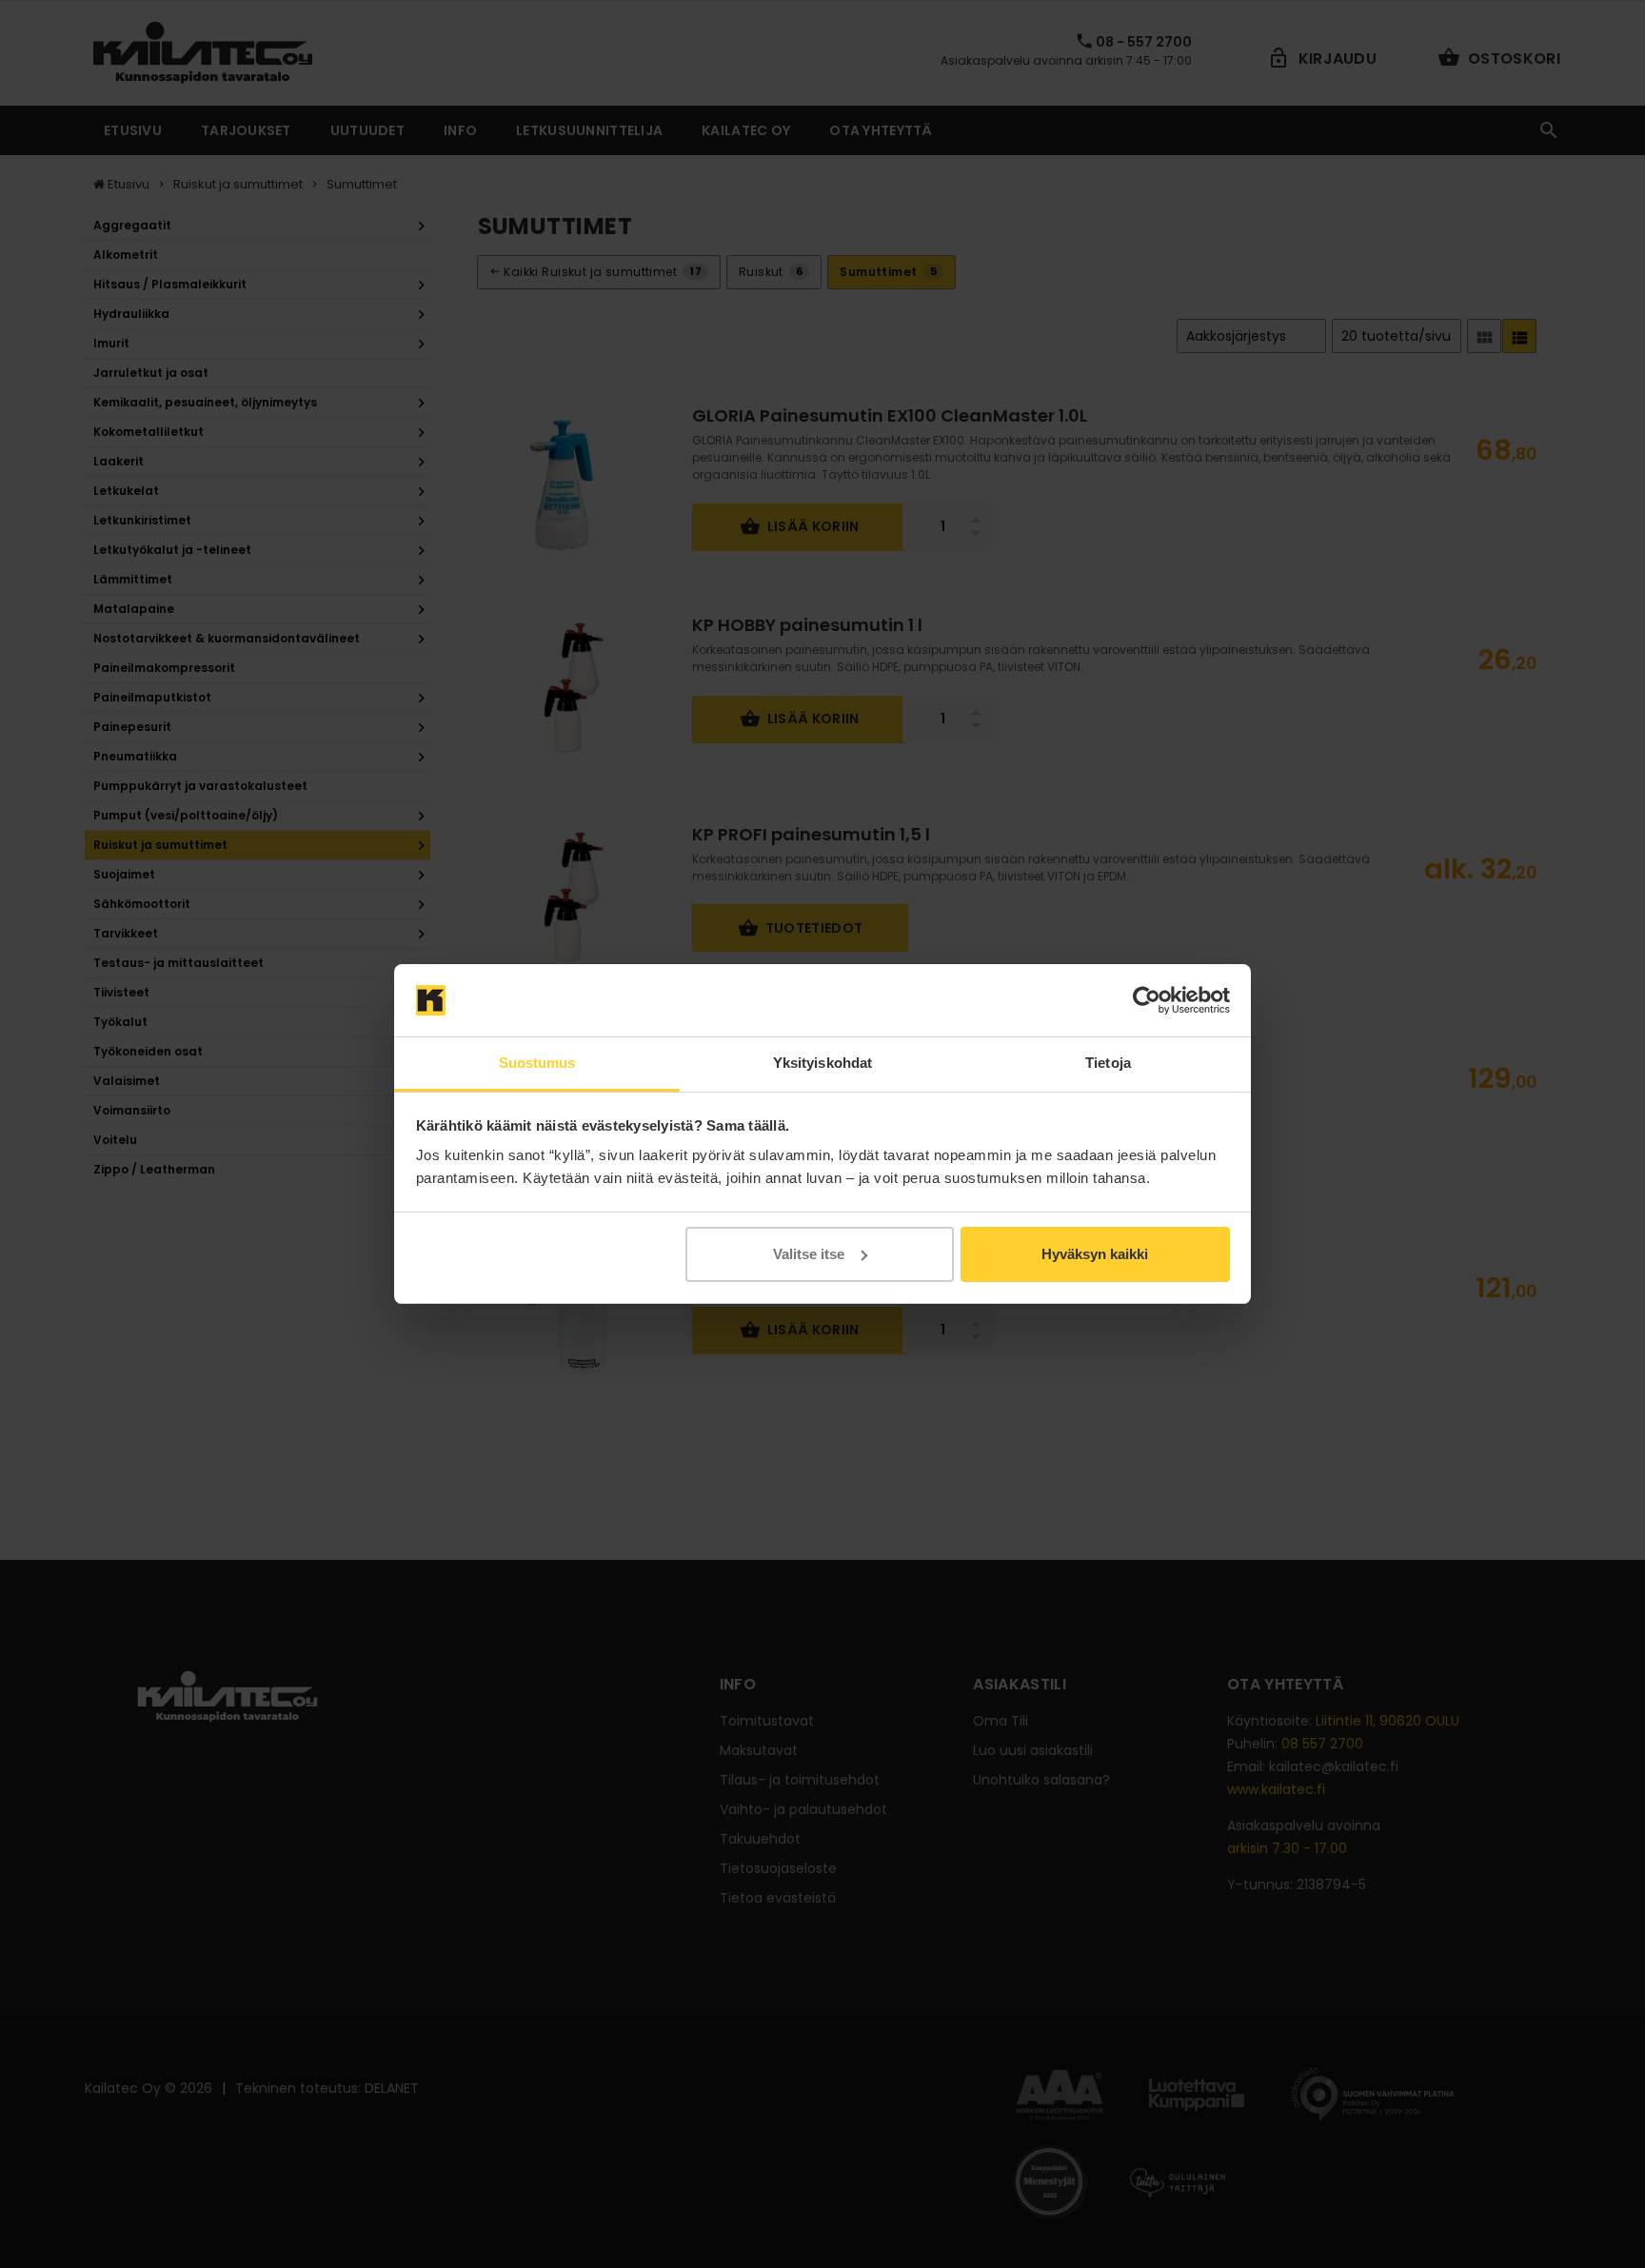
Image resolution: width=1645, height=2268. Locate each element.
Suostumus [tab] (537, 1063)
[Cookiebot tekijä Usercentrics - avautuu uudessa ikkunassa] (1147, 1000)
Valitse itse (809, 1254)
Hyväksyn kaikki (1095, 1254)
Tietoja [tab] (1108, 1063)
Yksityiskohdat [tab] (822, 1063)
